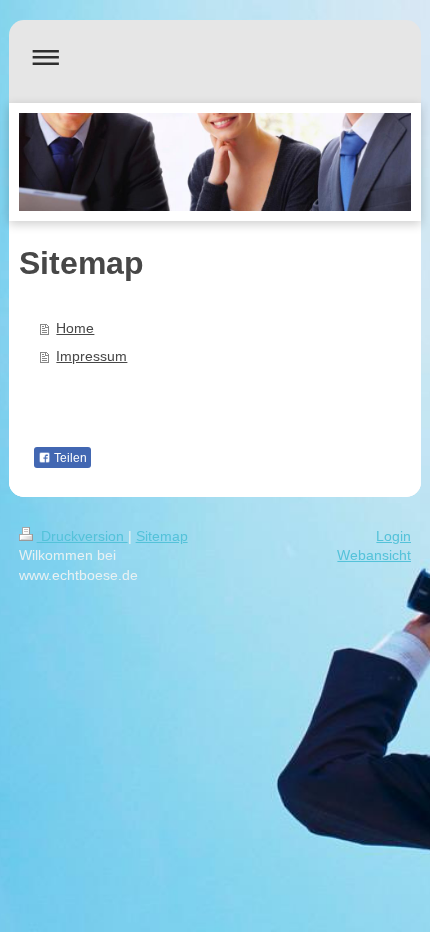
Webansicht (374, 555)
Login (393, 536)
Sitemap (162, 536)
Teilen (69, 458)
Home (75, 328)
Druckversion (82, 536)
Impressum (91, 356)
